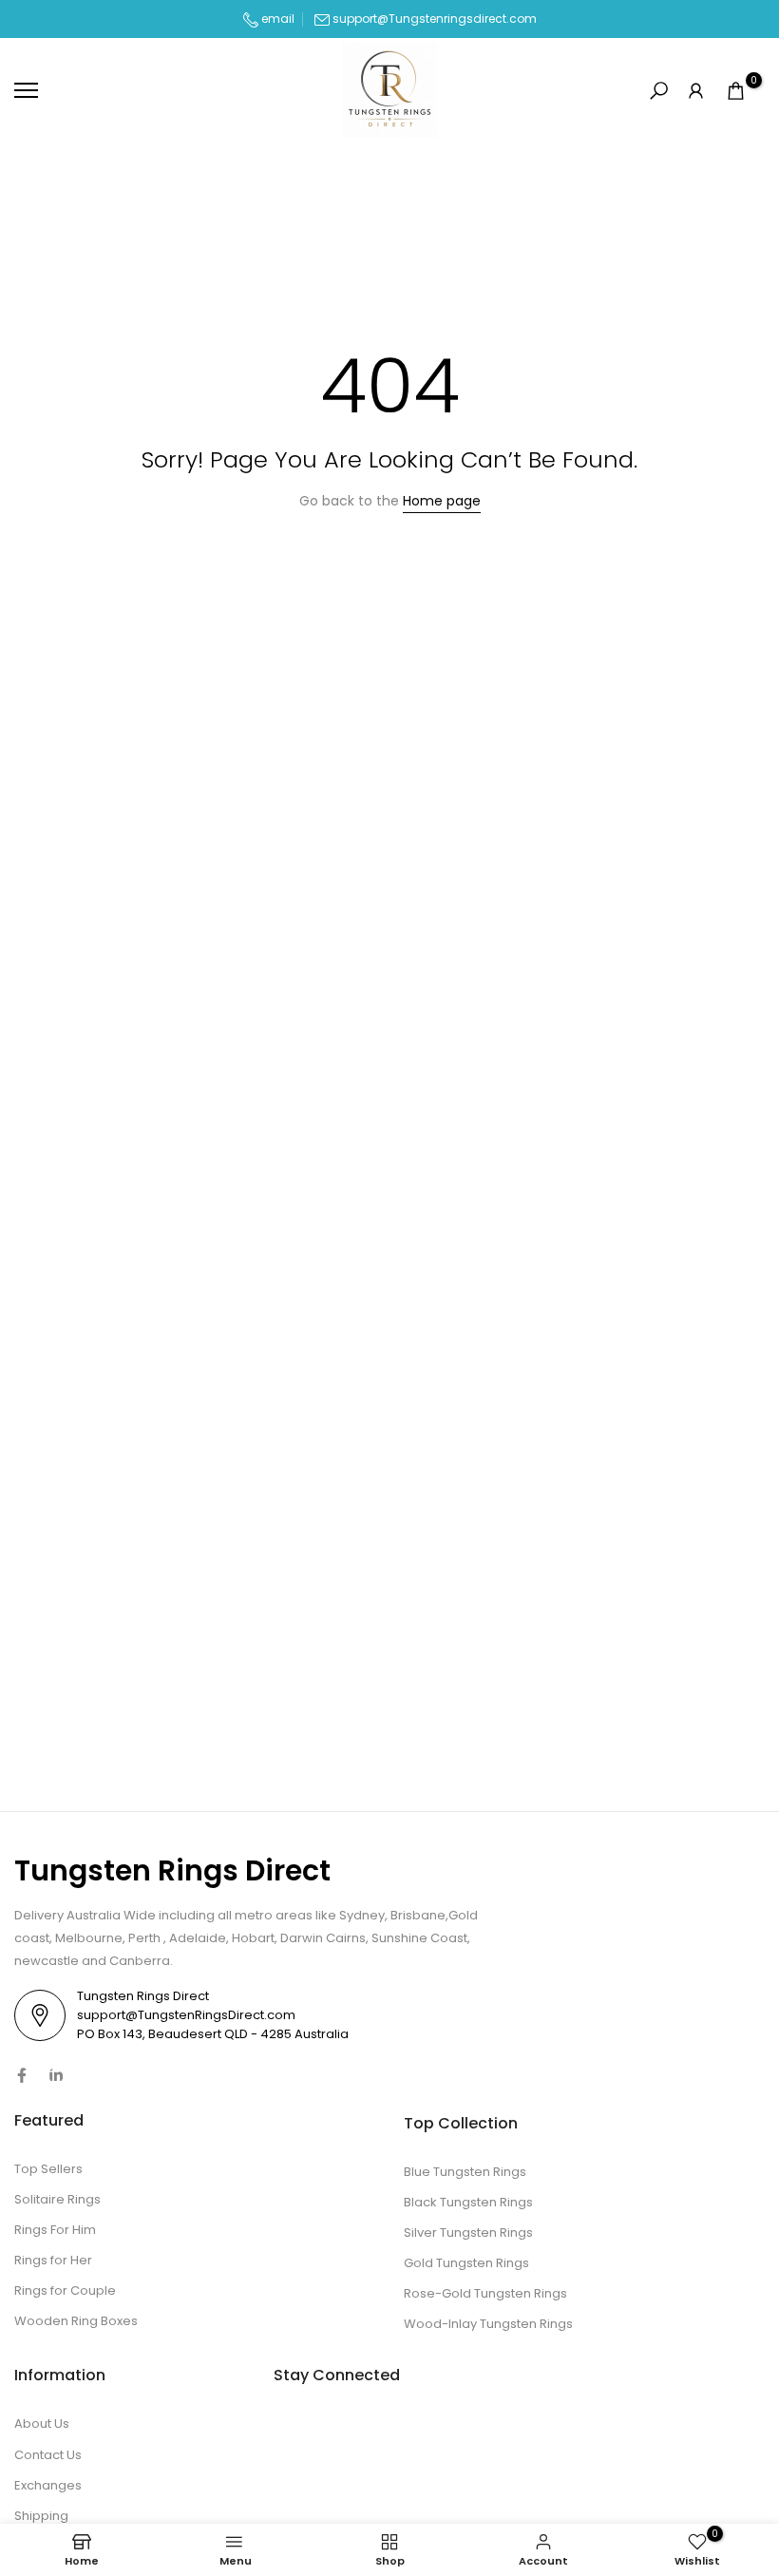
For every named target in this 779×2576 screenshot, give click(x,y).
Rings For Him (55, 2230)
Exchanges (48, 2485)
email (276, 19)
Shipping (41, 2516)
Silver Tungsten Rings (468, 2233)
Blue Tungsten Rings (465, 2172)
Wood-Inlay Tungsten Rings (488, 2324)
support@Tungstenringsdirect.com (435, 19)
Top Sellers (48, 2169)
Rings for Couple (65, 2290)
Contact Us (48, 2455)
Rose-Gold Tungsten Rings (485, 2293)
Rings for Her (53, 2260)
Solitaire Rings (57, 2199)
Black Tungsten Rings (468, 2202)
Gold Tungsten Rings (466, 2263)
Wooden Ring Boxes (76, 2321)
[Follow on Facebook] (22, 2075)
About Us (42, 2423)
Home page (442, 501)
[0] (736, 91)
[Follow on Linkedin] (56, 2075)
